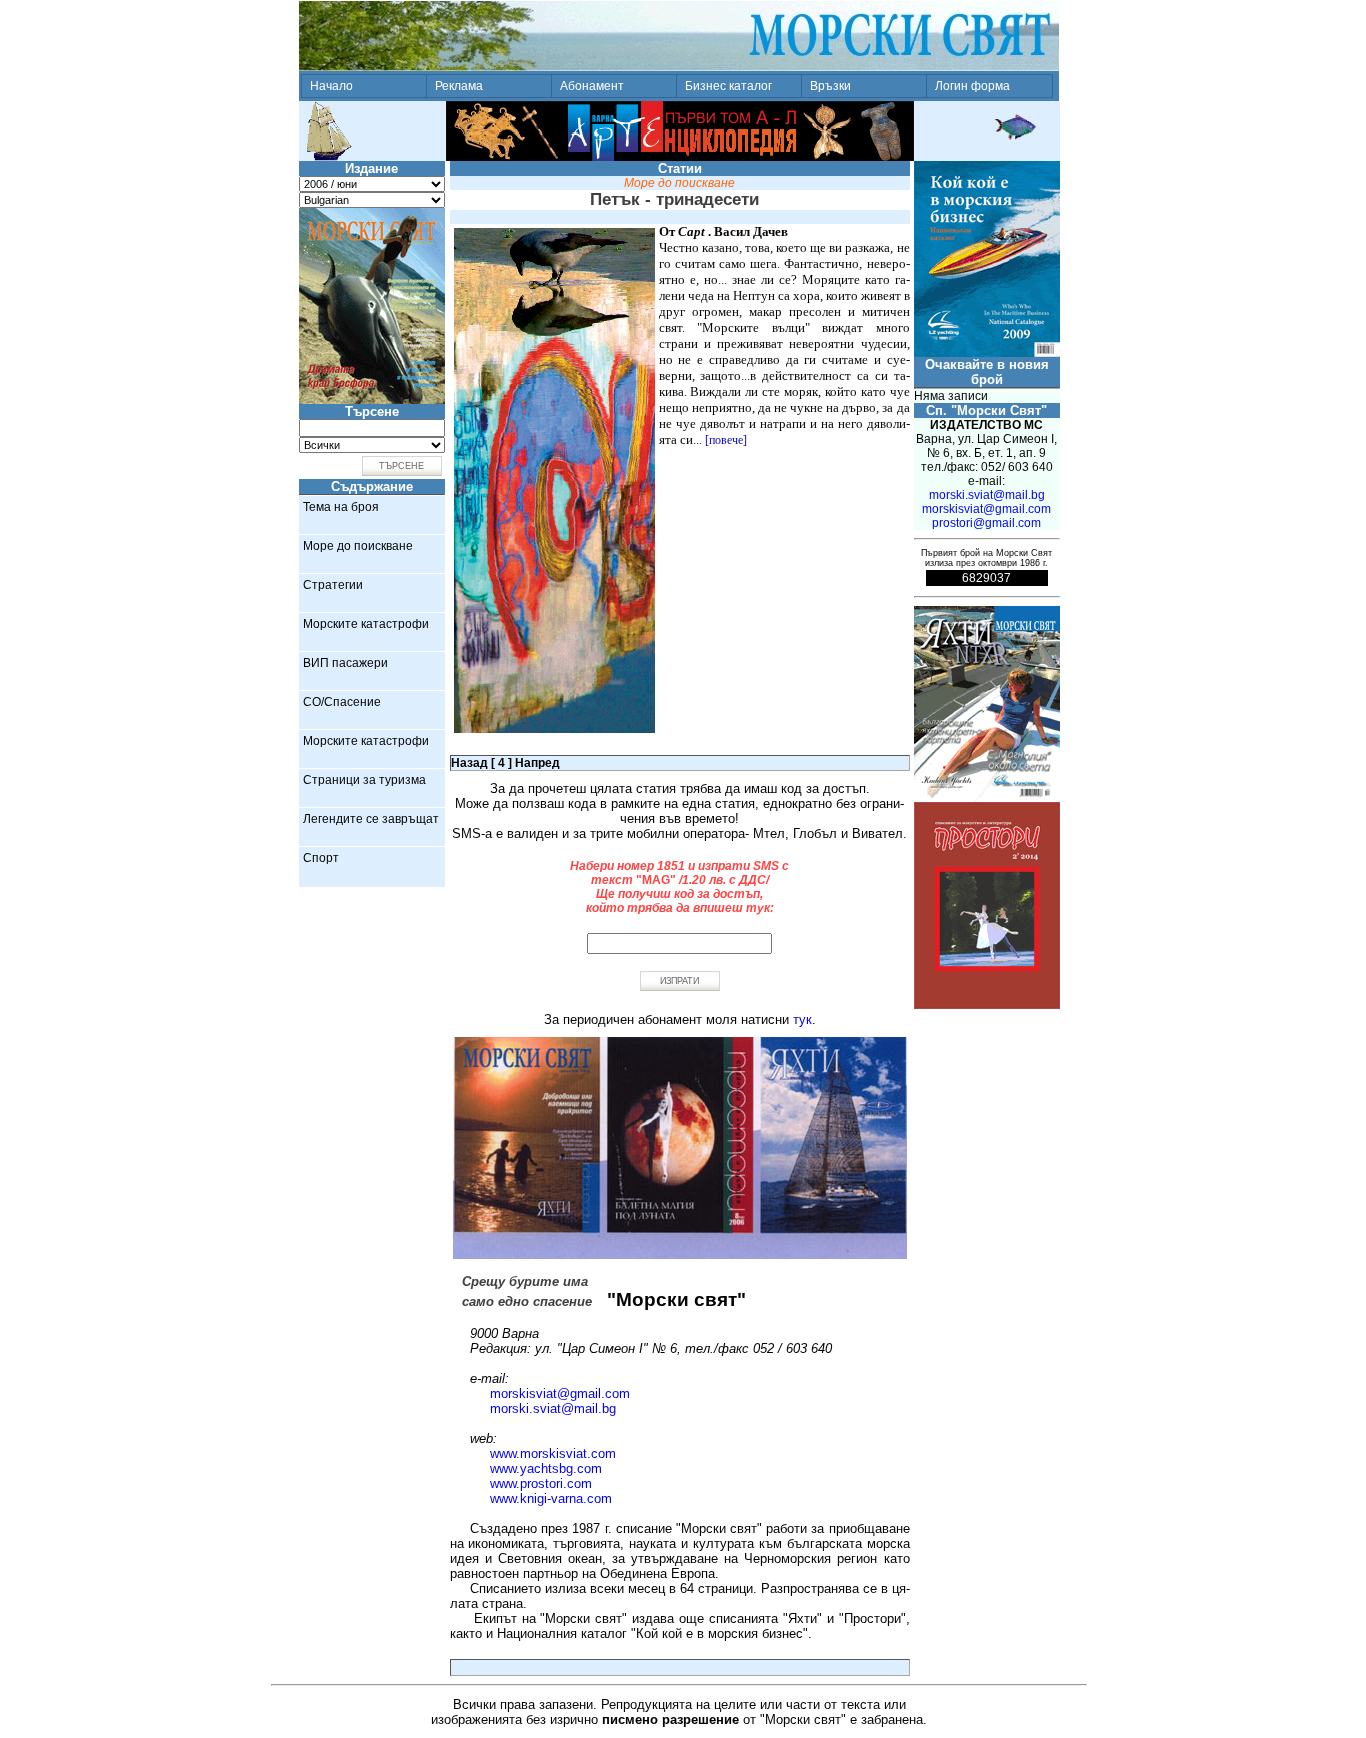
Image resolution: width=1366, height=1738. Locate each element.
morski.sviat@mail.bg (553, 1408)
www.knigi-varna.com (551, 1498)
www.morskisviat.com (553, 1453)
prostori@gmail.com (986, 523)
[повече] (726, 440)
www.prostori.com (541, 1483)
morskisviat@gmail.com (560, 1393)
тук (802, 1019)
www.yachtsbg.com (546, 1468)
